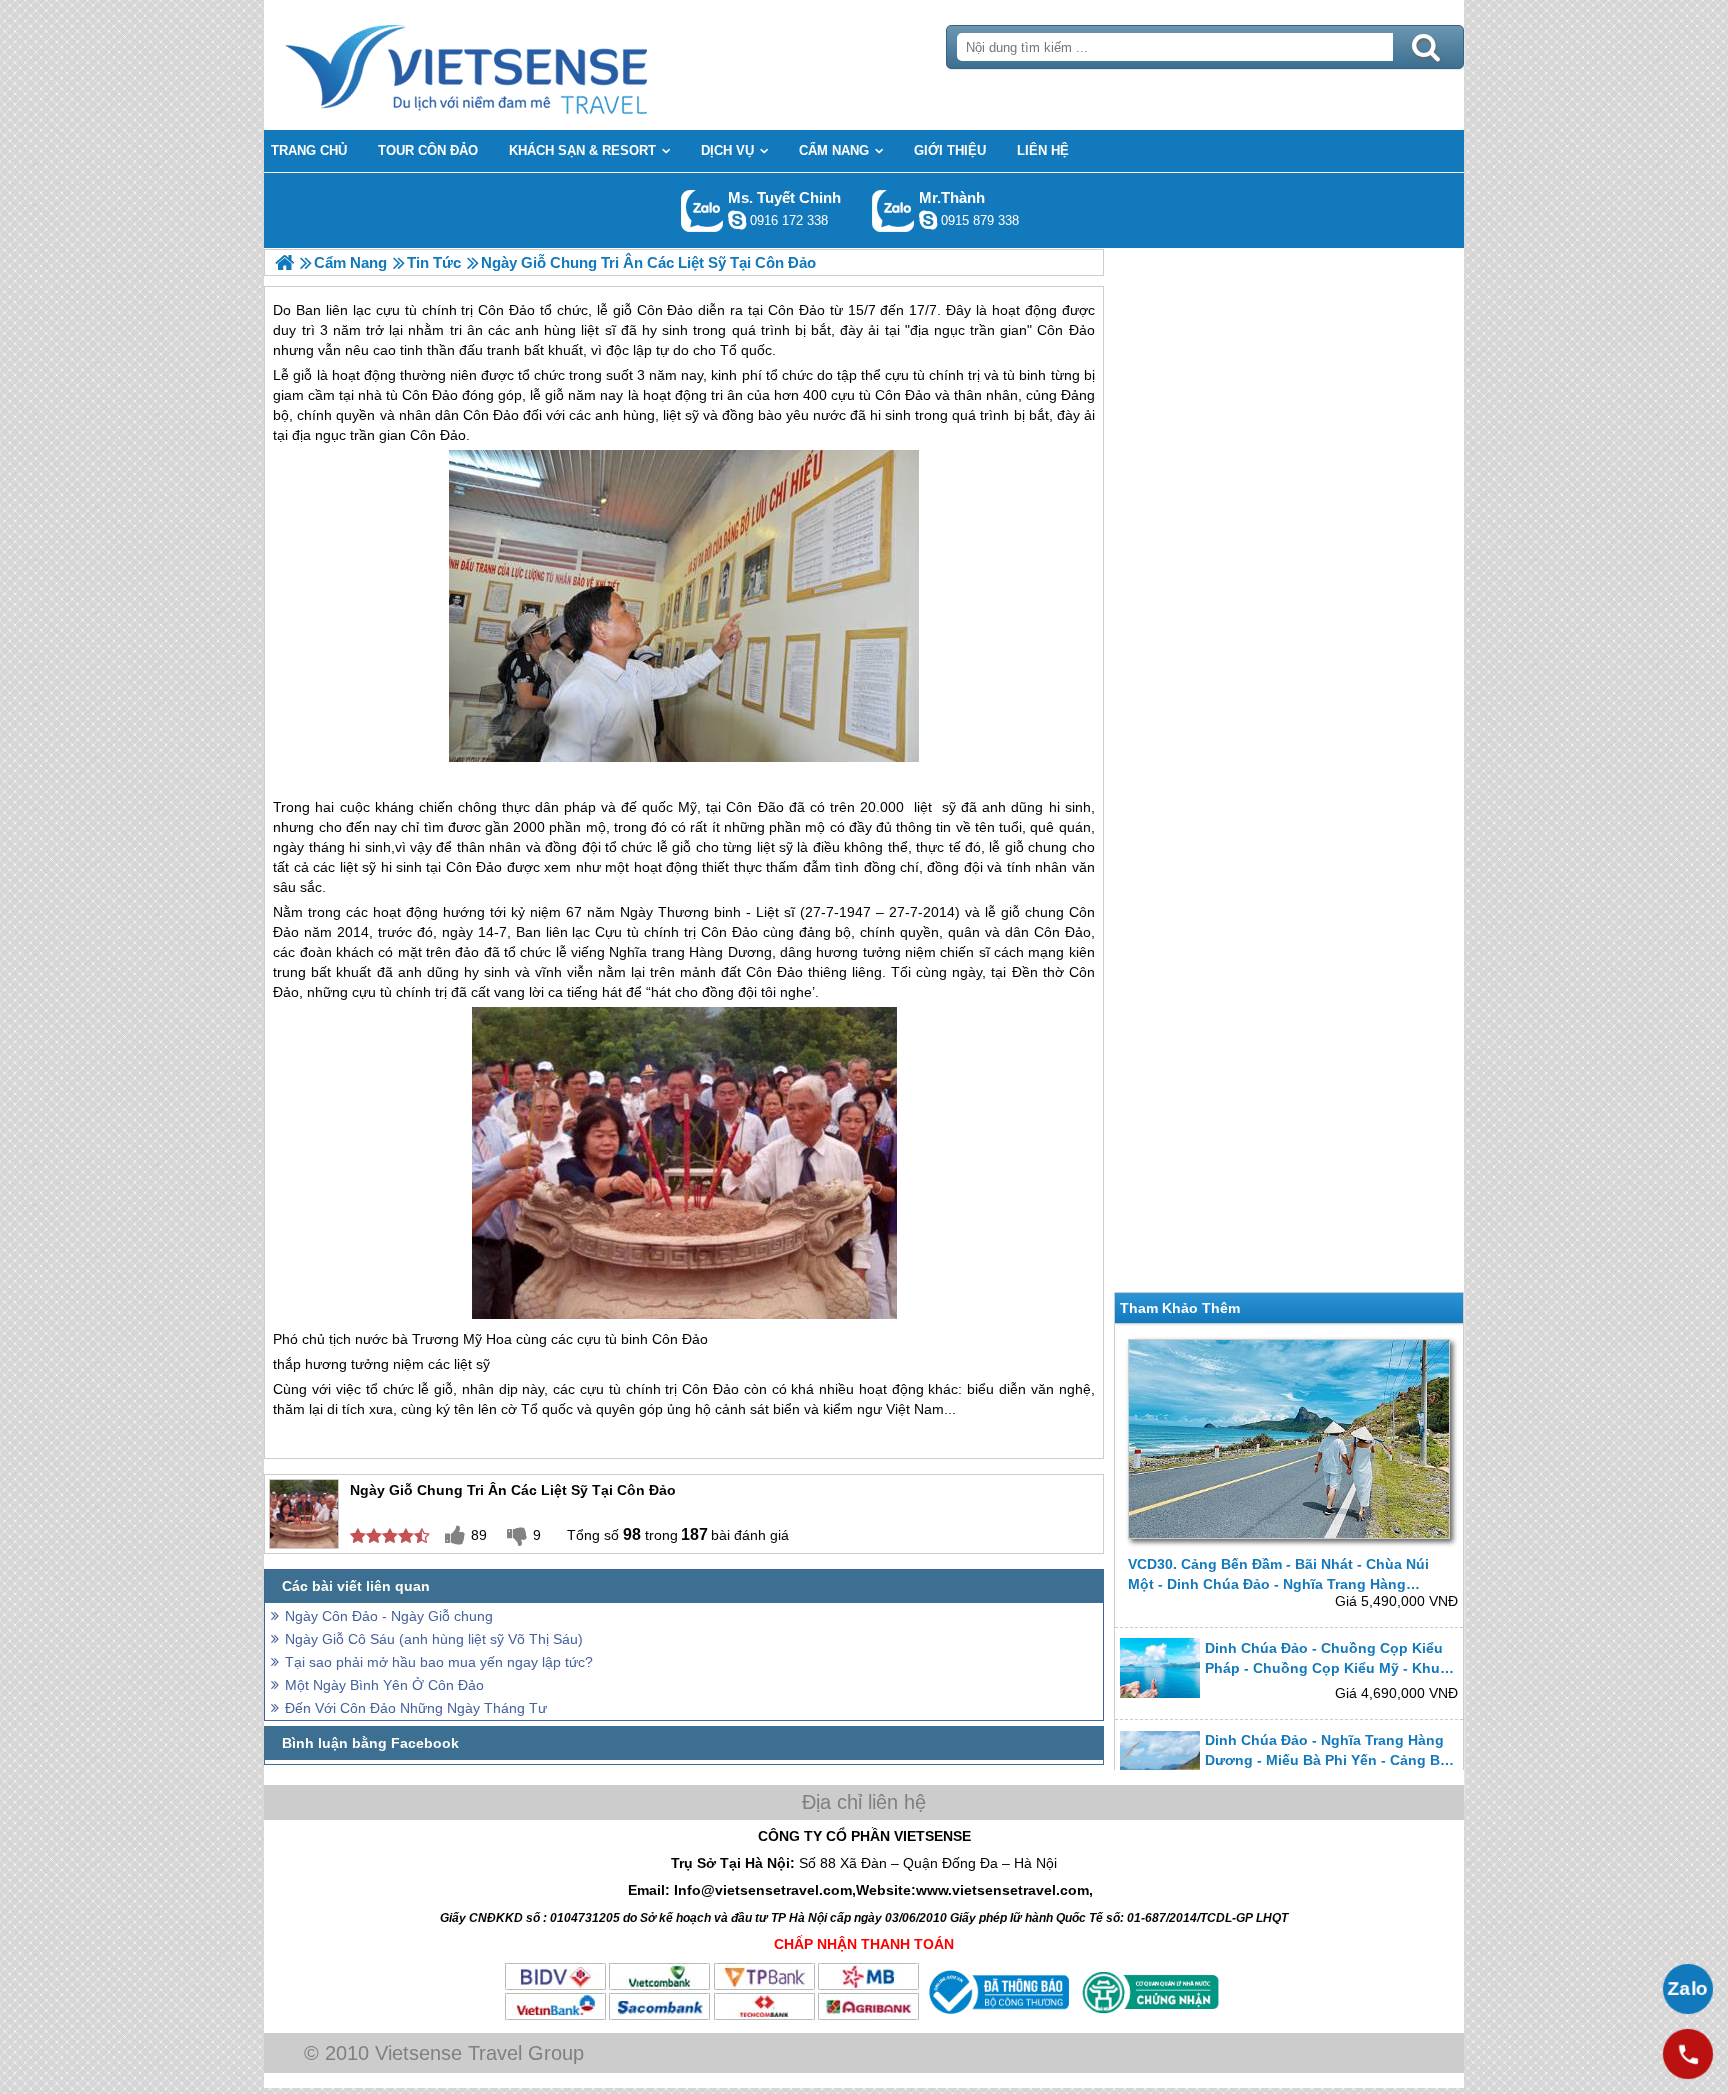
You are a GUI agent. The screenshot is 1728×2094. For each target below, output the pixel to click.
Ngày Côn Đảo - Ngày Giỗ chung (389, 1616)
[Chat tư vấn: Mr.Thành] (928, 220)
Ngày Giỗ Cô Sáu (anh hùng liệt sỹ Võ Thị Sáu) (434, 1639)
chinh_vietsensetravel (737, 220)
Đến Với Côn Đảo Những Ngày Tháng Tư (416, 1708)
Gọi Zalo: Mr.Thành (893, 210)
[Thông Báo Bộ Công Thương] (997, 2017)
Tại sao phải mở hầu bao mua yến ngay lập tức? (439, 1662)
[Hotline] (1688, 2054)
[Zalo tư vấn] (1688, 1989)
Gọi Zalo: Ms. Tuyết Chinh (702, 210)
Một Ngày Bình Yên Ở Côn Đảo (384, 1685)
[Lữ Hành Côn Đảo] (284, 262)
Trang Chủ (516, 65)
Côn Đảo (430, 395)
